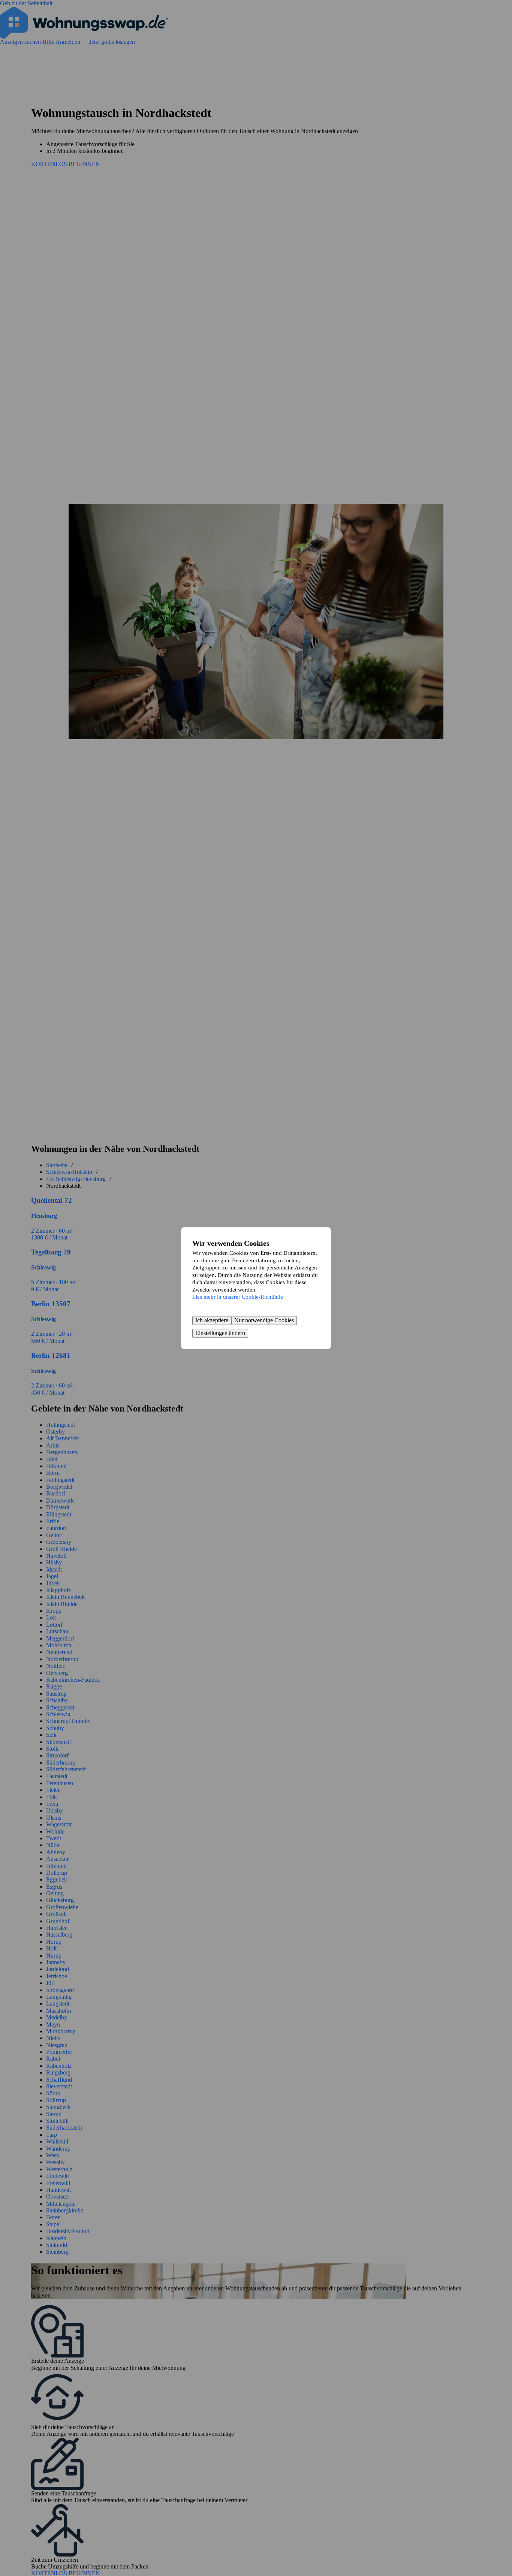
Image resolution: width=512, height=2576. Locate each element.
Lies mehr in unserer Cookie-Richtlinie (238, 1297)
